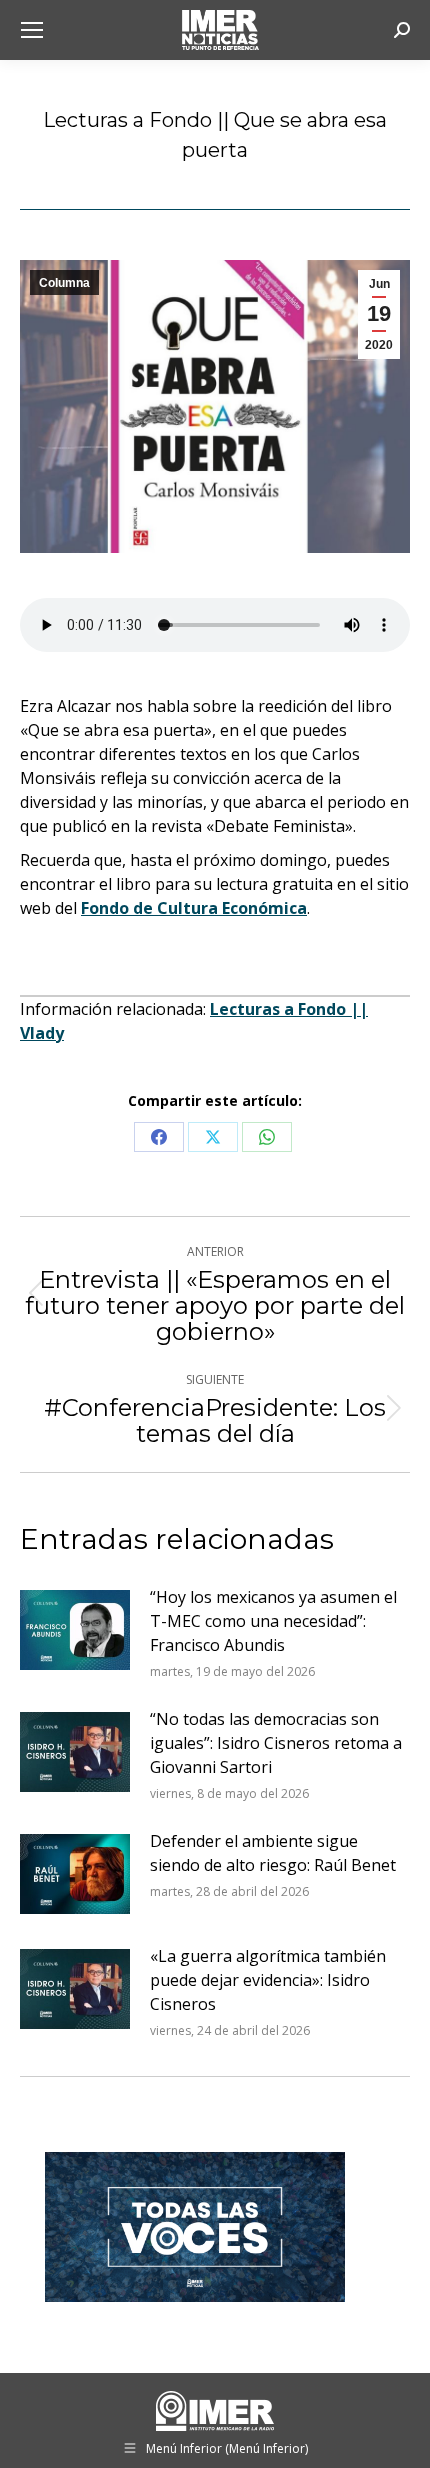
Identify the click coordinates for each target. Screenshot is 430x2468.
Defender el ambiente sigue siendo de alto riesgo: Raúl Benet (273, 1853)
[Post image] (75, 1630)
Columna (64, 283)
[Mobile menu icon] (32, 30)
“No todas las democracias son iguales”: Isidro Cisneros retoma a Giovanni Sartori (276, 1743)
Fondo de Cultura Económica (194, 908)
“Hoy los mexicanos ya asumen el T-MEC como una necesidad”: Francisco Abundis (273, 1621)
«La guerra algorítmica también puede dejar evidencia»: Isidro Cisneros (268, 1980)
